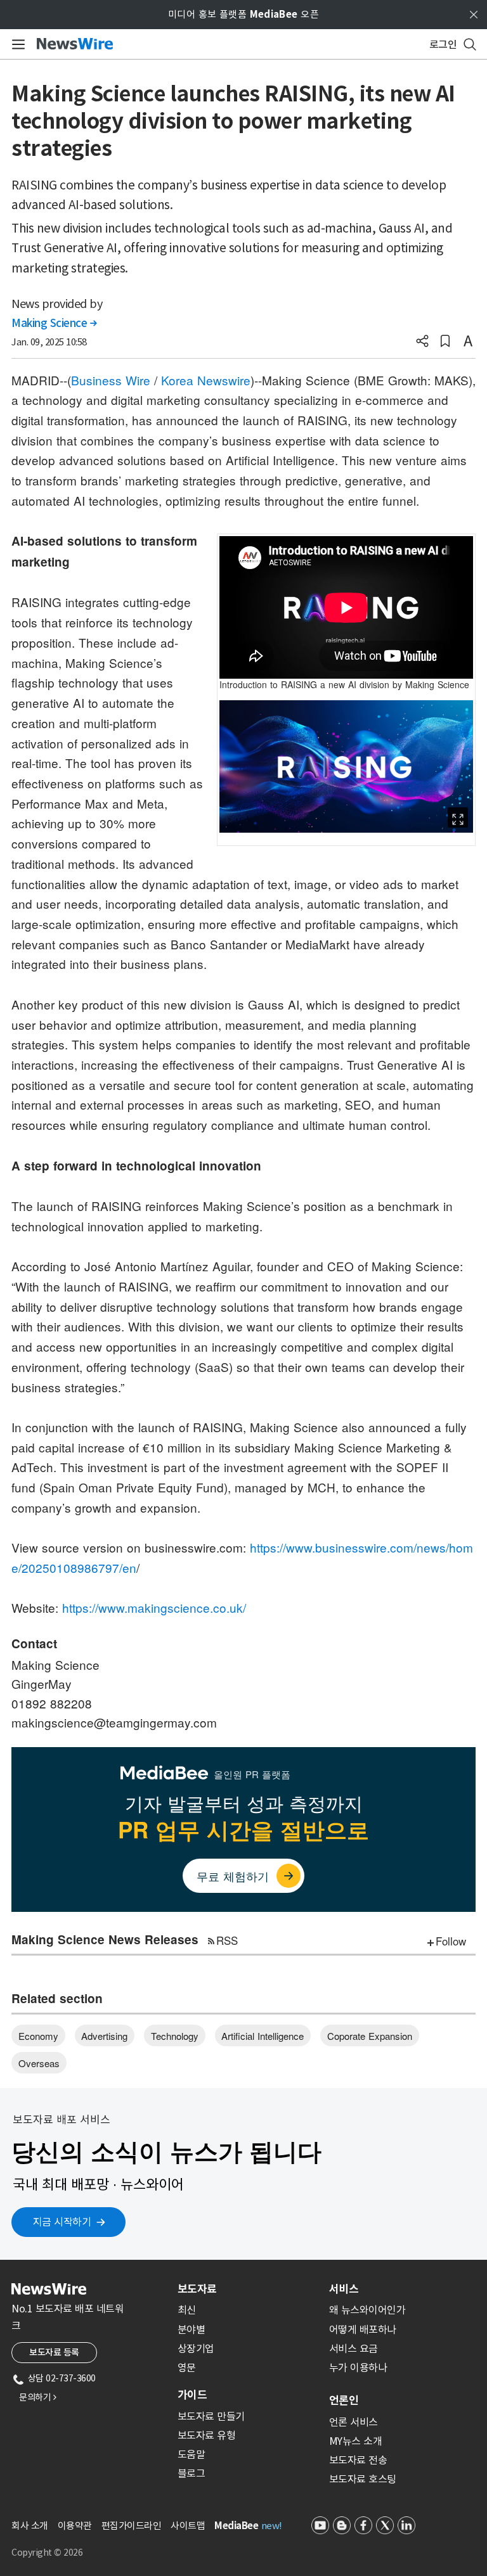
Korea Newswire (206, 380)
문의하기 (37, 2397)
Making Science (54, 323)
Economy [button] (38, 2036)
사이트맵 (188, 2526)
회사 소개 (30, 2526)
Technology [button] (175, 2036)
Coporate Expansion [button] (370, 2036)
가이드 (192, 2395)
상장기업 (196, 2349)
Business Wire (111, 380)
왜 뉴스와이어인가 (367, 2310)
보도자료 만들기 (211, 2416)
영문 (187, 2368)
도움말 (192, 2454)
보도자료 (197, 2289)
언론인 (344, 2400)
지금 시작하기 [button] (62, 2222)
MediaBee (236, 2526)
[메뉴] (16, 44)
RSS (227, 1940)
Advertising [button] (104, 2036)
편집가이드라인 (132, 2526)
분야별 (192, 2329)
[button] (422, 342)
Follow (451, 1941)
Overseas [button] (39, 2063)
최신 (187, 2310)
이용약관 (75, 2526)
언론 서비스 (354, 2422)
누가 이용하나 (358, 2368)
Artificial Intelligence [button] (263, 2036)
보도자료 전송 (358, 2460)
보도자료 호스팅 (363, 2479)
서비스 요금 (354, 2349)
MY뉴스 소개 (356, 2441)
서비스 (344, 2289)
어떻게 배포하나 (363, 2329)
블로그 (192, 2473)
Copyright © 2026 (47, 2553)
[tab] (248, 2289)
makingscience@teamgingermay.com (114, 1722)
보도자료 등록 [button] (54, 2352)
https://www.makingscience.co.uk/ (154, 1607)
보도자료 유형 (207, 2435)
